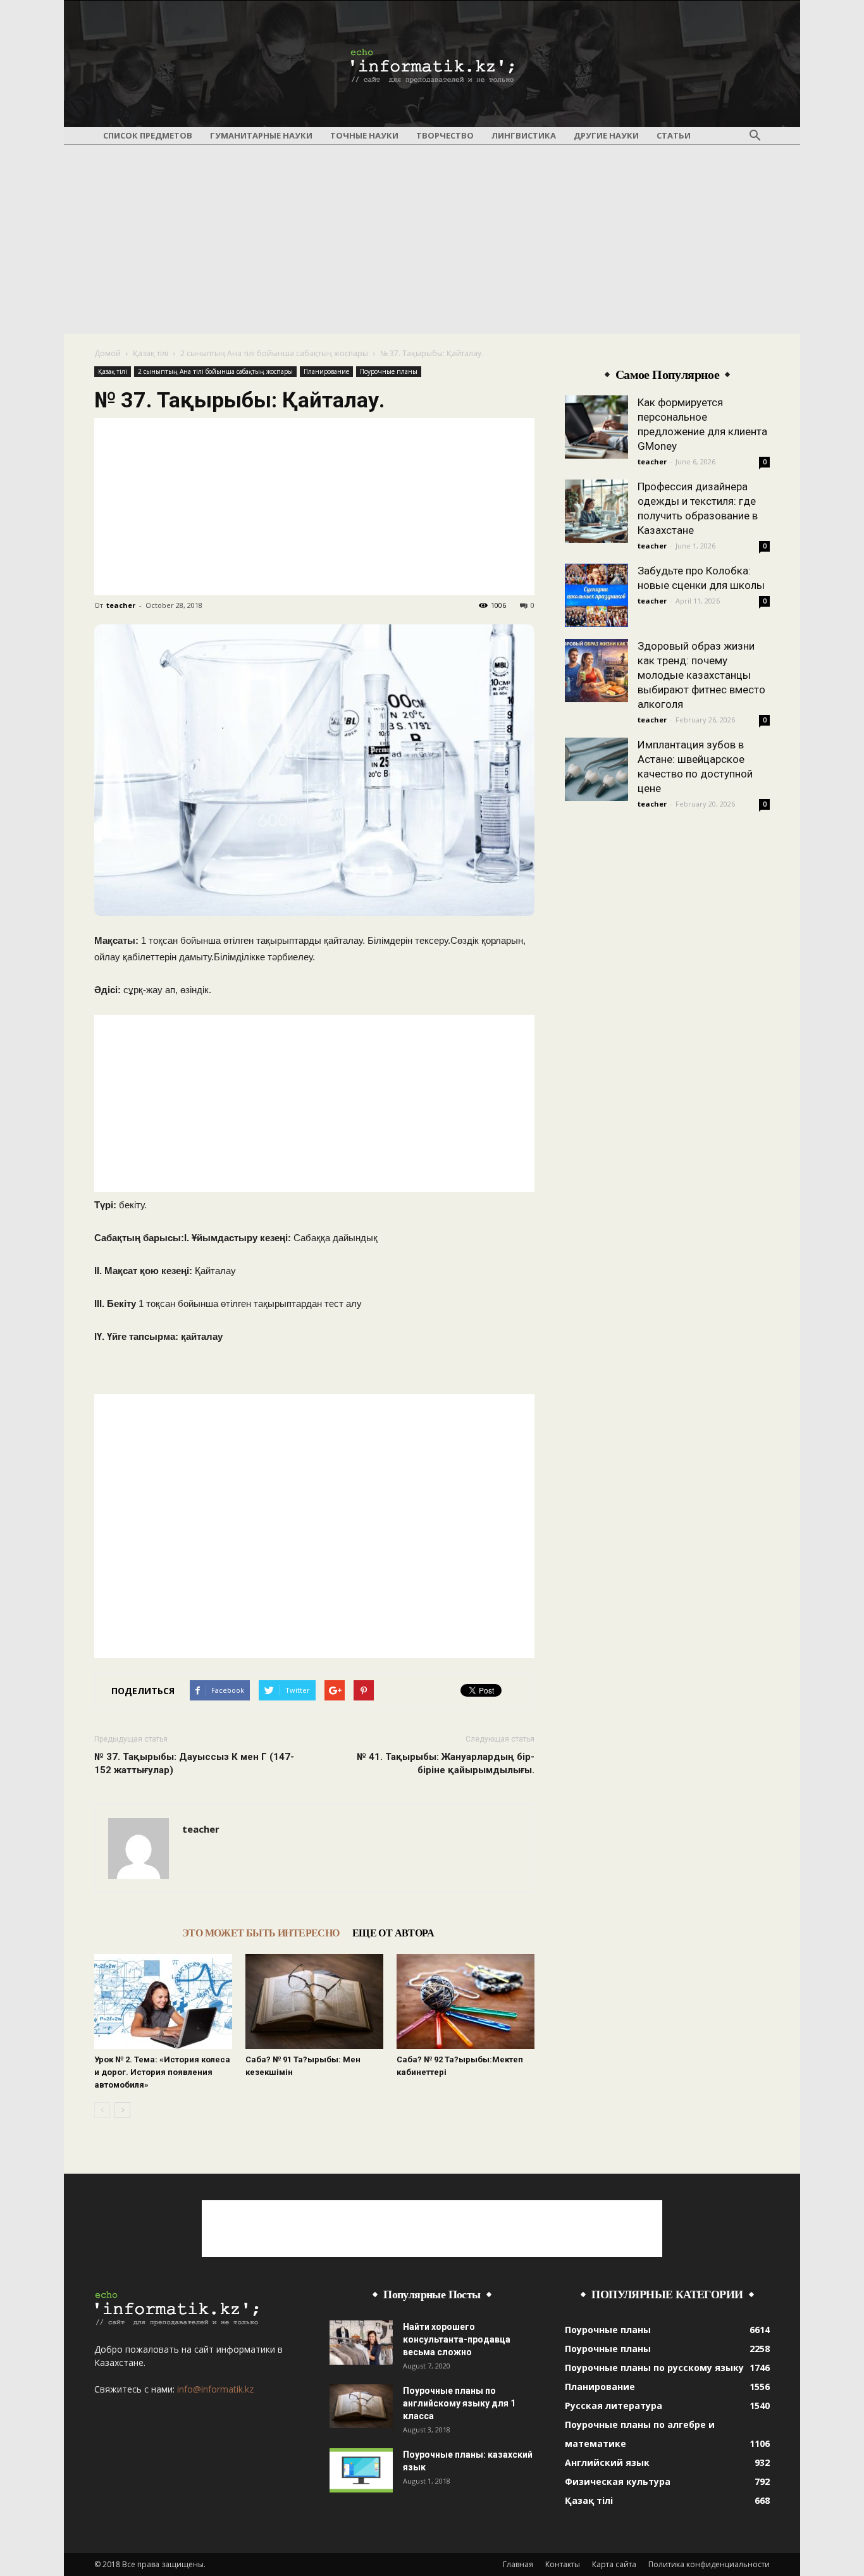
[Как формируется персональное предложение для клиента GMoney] (596, 427)
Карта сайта (614, 2564)
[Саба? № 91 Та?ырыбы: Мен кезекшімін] (314, 2002)
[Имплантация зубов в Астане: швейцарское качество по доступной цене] (596, 769)
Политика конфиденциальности (709, 2564)
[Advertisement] (432, 239)
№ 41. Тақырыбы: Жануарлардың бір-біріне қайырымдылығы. (446, 1763)
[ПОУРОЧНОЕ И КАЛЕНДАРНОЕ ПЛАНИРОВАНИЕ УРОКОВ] (432, 65)
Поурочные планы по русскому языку (654, 2368)
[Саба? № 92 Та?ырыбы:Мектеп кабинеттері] (466, 2002)
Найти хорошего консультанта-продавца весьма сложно (457, 2339)
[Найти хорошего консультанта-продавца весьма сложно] (361, 2343)
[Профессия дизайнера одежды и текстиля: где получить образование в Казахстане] (596, 511)
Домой (108, 353)
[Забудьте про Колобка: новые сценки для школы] (596, 595)
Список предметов (148, 135)
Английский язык (607, 2462)
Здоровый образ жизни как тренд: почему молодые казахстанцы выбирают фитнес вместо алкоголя (701, 675)
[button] (755, 136)
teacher (121, 605)
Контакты (563, 2564)
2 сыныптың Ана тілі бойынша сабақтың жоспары (274, 353)
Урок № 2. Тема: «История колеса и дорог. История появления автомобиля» (162, 2072)
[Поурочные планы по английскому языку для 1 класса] (361, 2406)
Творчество (445, 135)
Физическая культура (618, 2481)
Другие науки (606, 135)
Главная (518, 2564)
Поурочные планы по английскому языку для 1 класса (459, 2403)
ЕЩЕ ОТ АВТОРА (393, 1933)
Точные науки (364, 135)
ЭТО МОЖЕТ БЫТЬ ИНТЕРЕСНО (261, 1933)
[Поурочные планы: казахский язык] (361, 2470)
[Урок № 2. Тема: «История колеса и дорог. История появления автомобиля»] (163, 2002)
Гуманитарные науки (261, 135)
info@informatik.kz (215, 2389)
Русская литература (614, 2406)
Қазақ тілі (151, 353)
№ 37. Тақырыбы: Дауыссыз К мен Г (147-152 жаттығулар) (194, 1763)
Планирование (326, 371)
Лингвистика (524, 135)
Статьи (674, 135)
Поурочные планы (389, 371)
